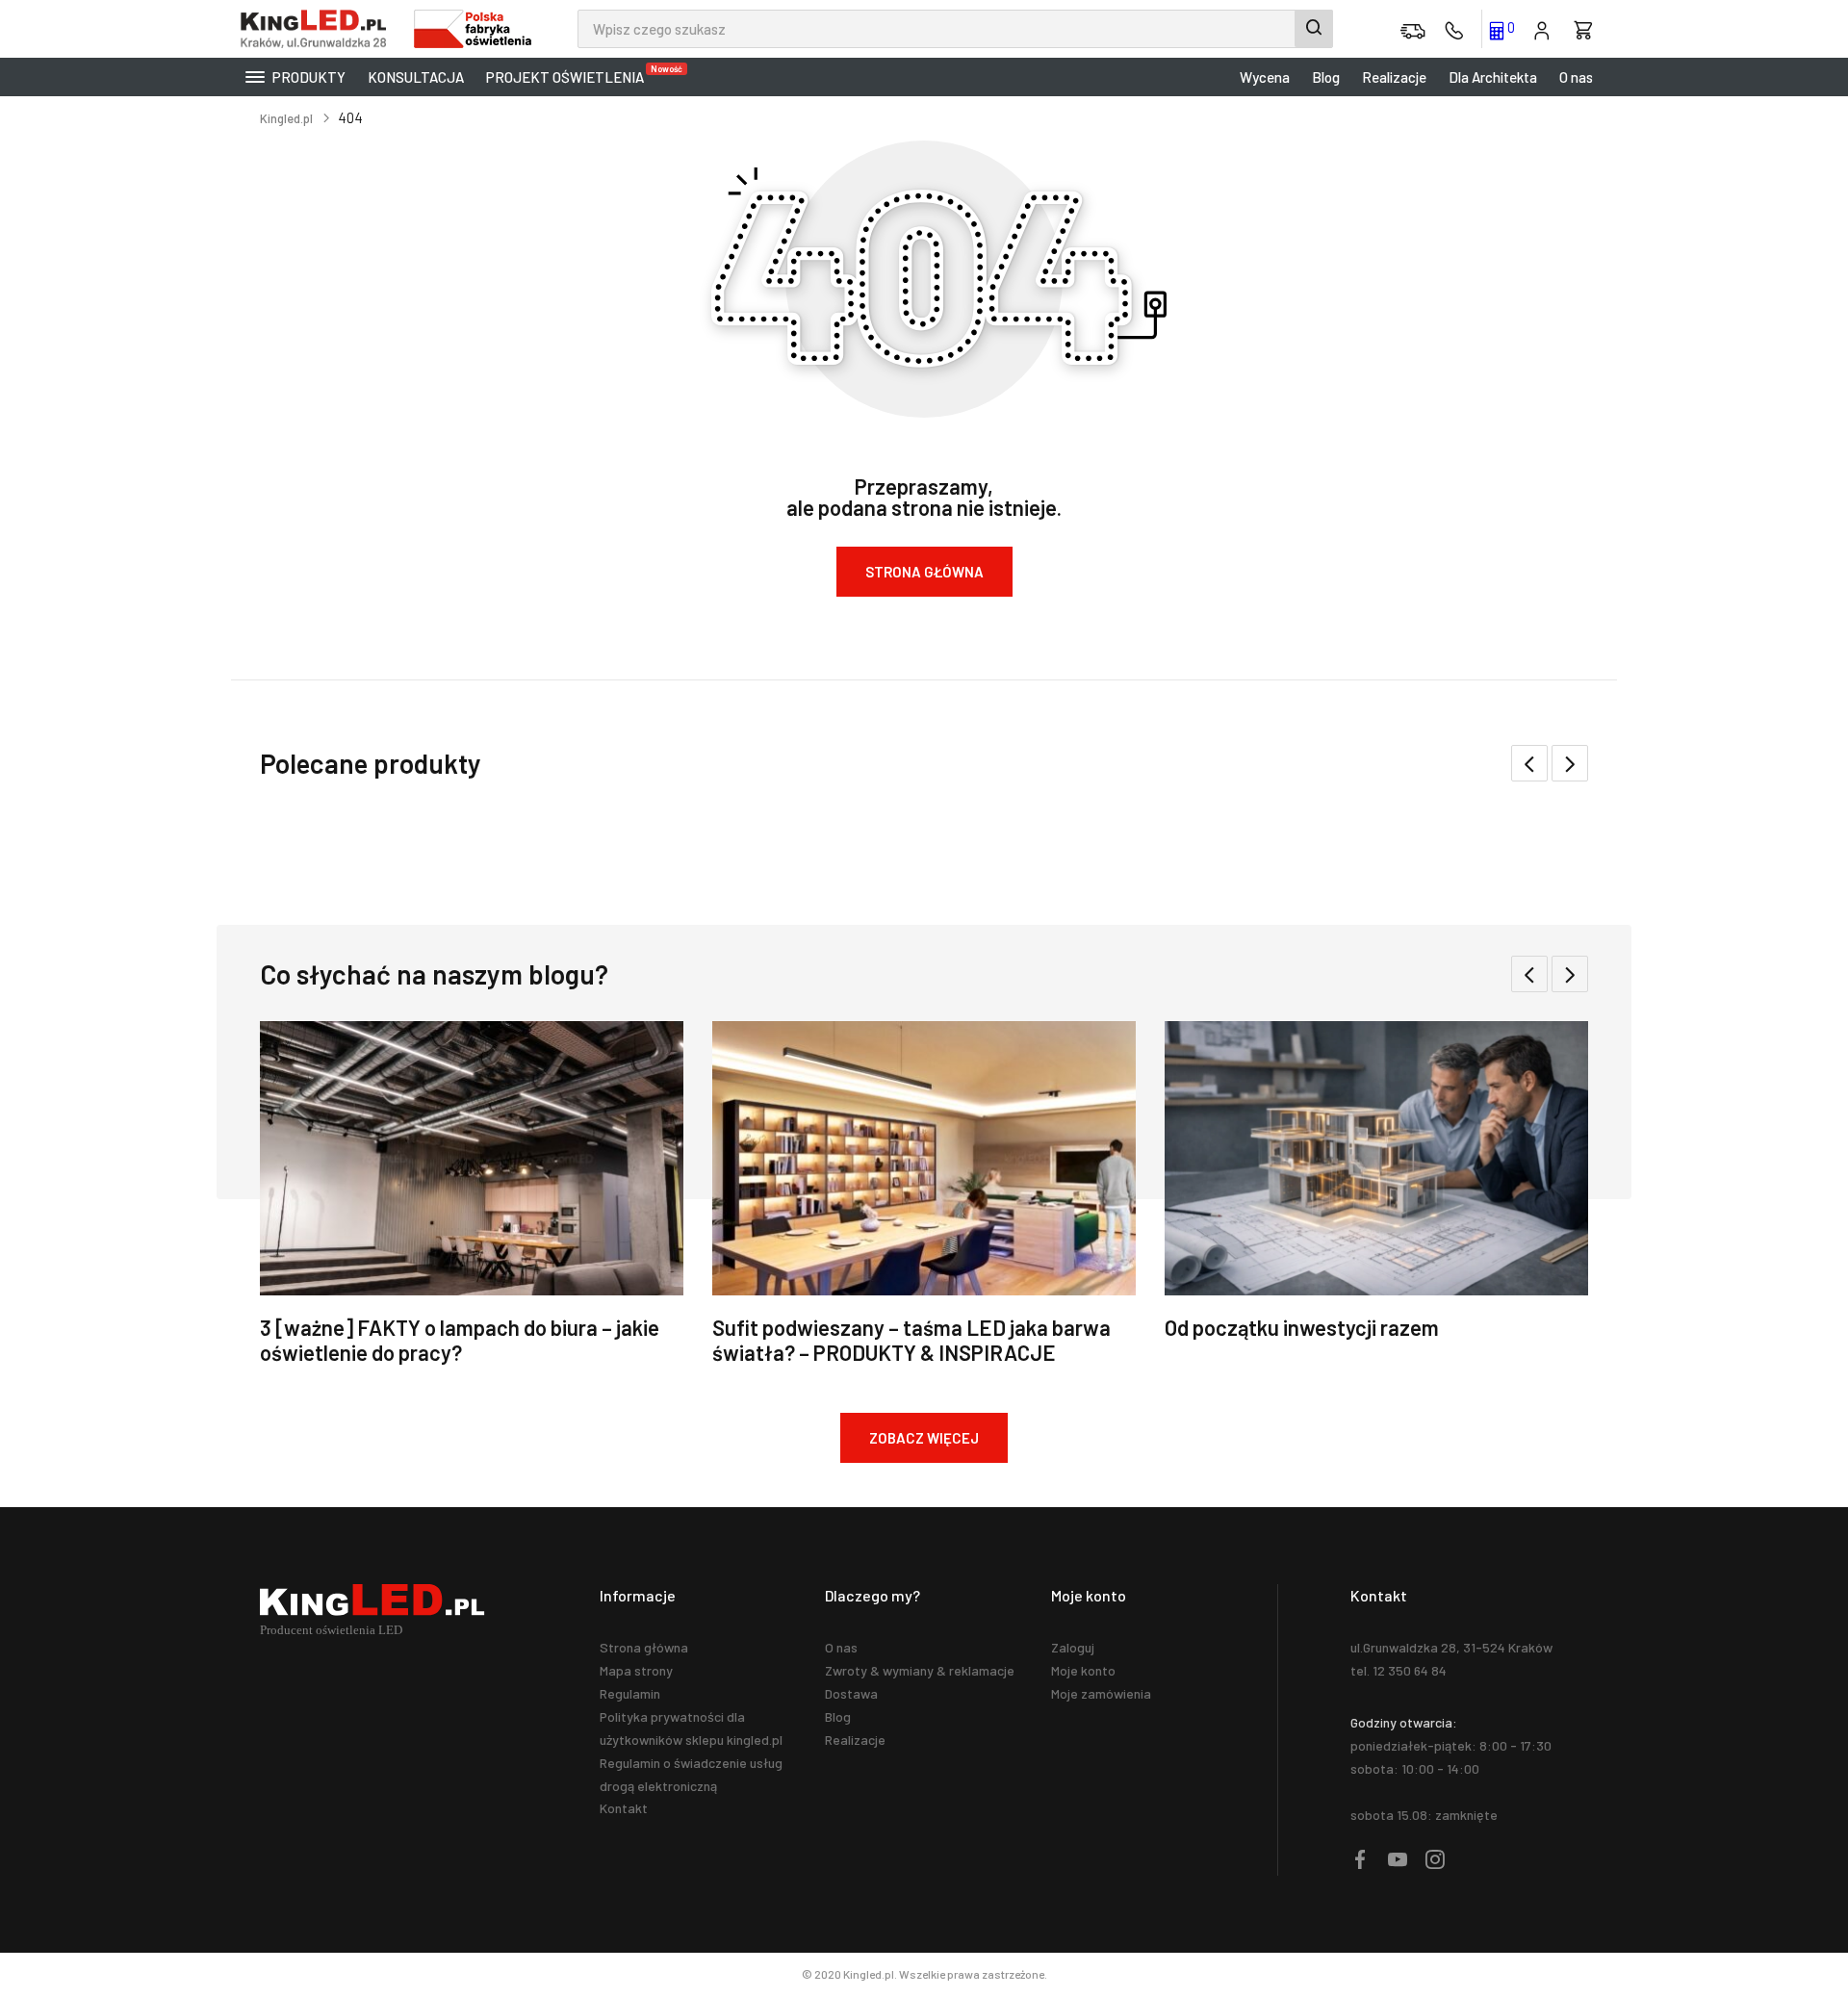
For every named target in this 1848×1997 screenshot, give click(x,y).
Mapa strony (636, 1670)
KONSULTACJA (416, 77)
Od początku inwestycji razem (1302, 1327)
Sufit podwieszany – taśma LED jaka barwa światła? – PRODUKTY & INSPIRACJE (911, 1340)
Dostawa (851, 1693)
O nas (1576, 77)
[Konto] (1542, 29)
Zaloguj (1073, 1647)
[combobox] (955, 29)
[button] (1570, 763)
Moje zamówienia (1101, 1693)
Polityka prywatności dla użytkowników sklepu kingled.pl (691, 1728)
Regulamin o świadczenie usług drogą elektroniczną (691, 1774)
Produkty (308, 77)
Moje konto (1083, 1670)
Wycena (1265, 77)
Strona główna (644, 1647)
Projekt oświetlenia (570, 75)
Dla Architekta (1493, 77)
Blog (1326, 77)
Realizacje (1394, 77)
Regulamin (630, 1693)
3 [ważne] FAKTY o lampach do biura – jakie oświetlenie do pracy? (460, 1340)
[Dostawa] (1413, 29)
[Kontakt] (1454, 29)
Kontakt (624, 1808)
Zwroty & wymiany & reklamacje (920, 1670)
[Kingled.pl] (318, 29)
